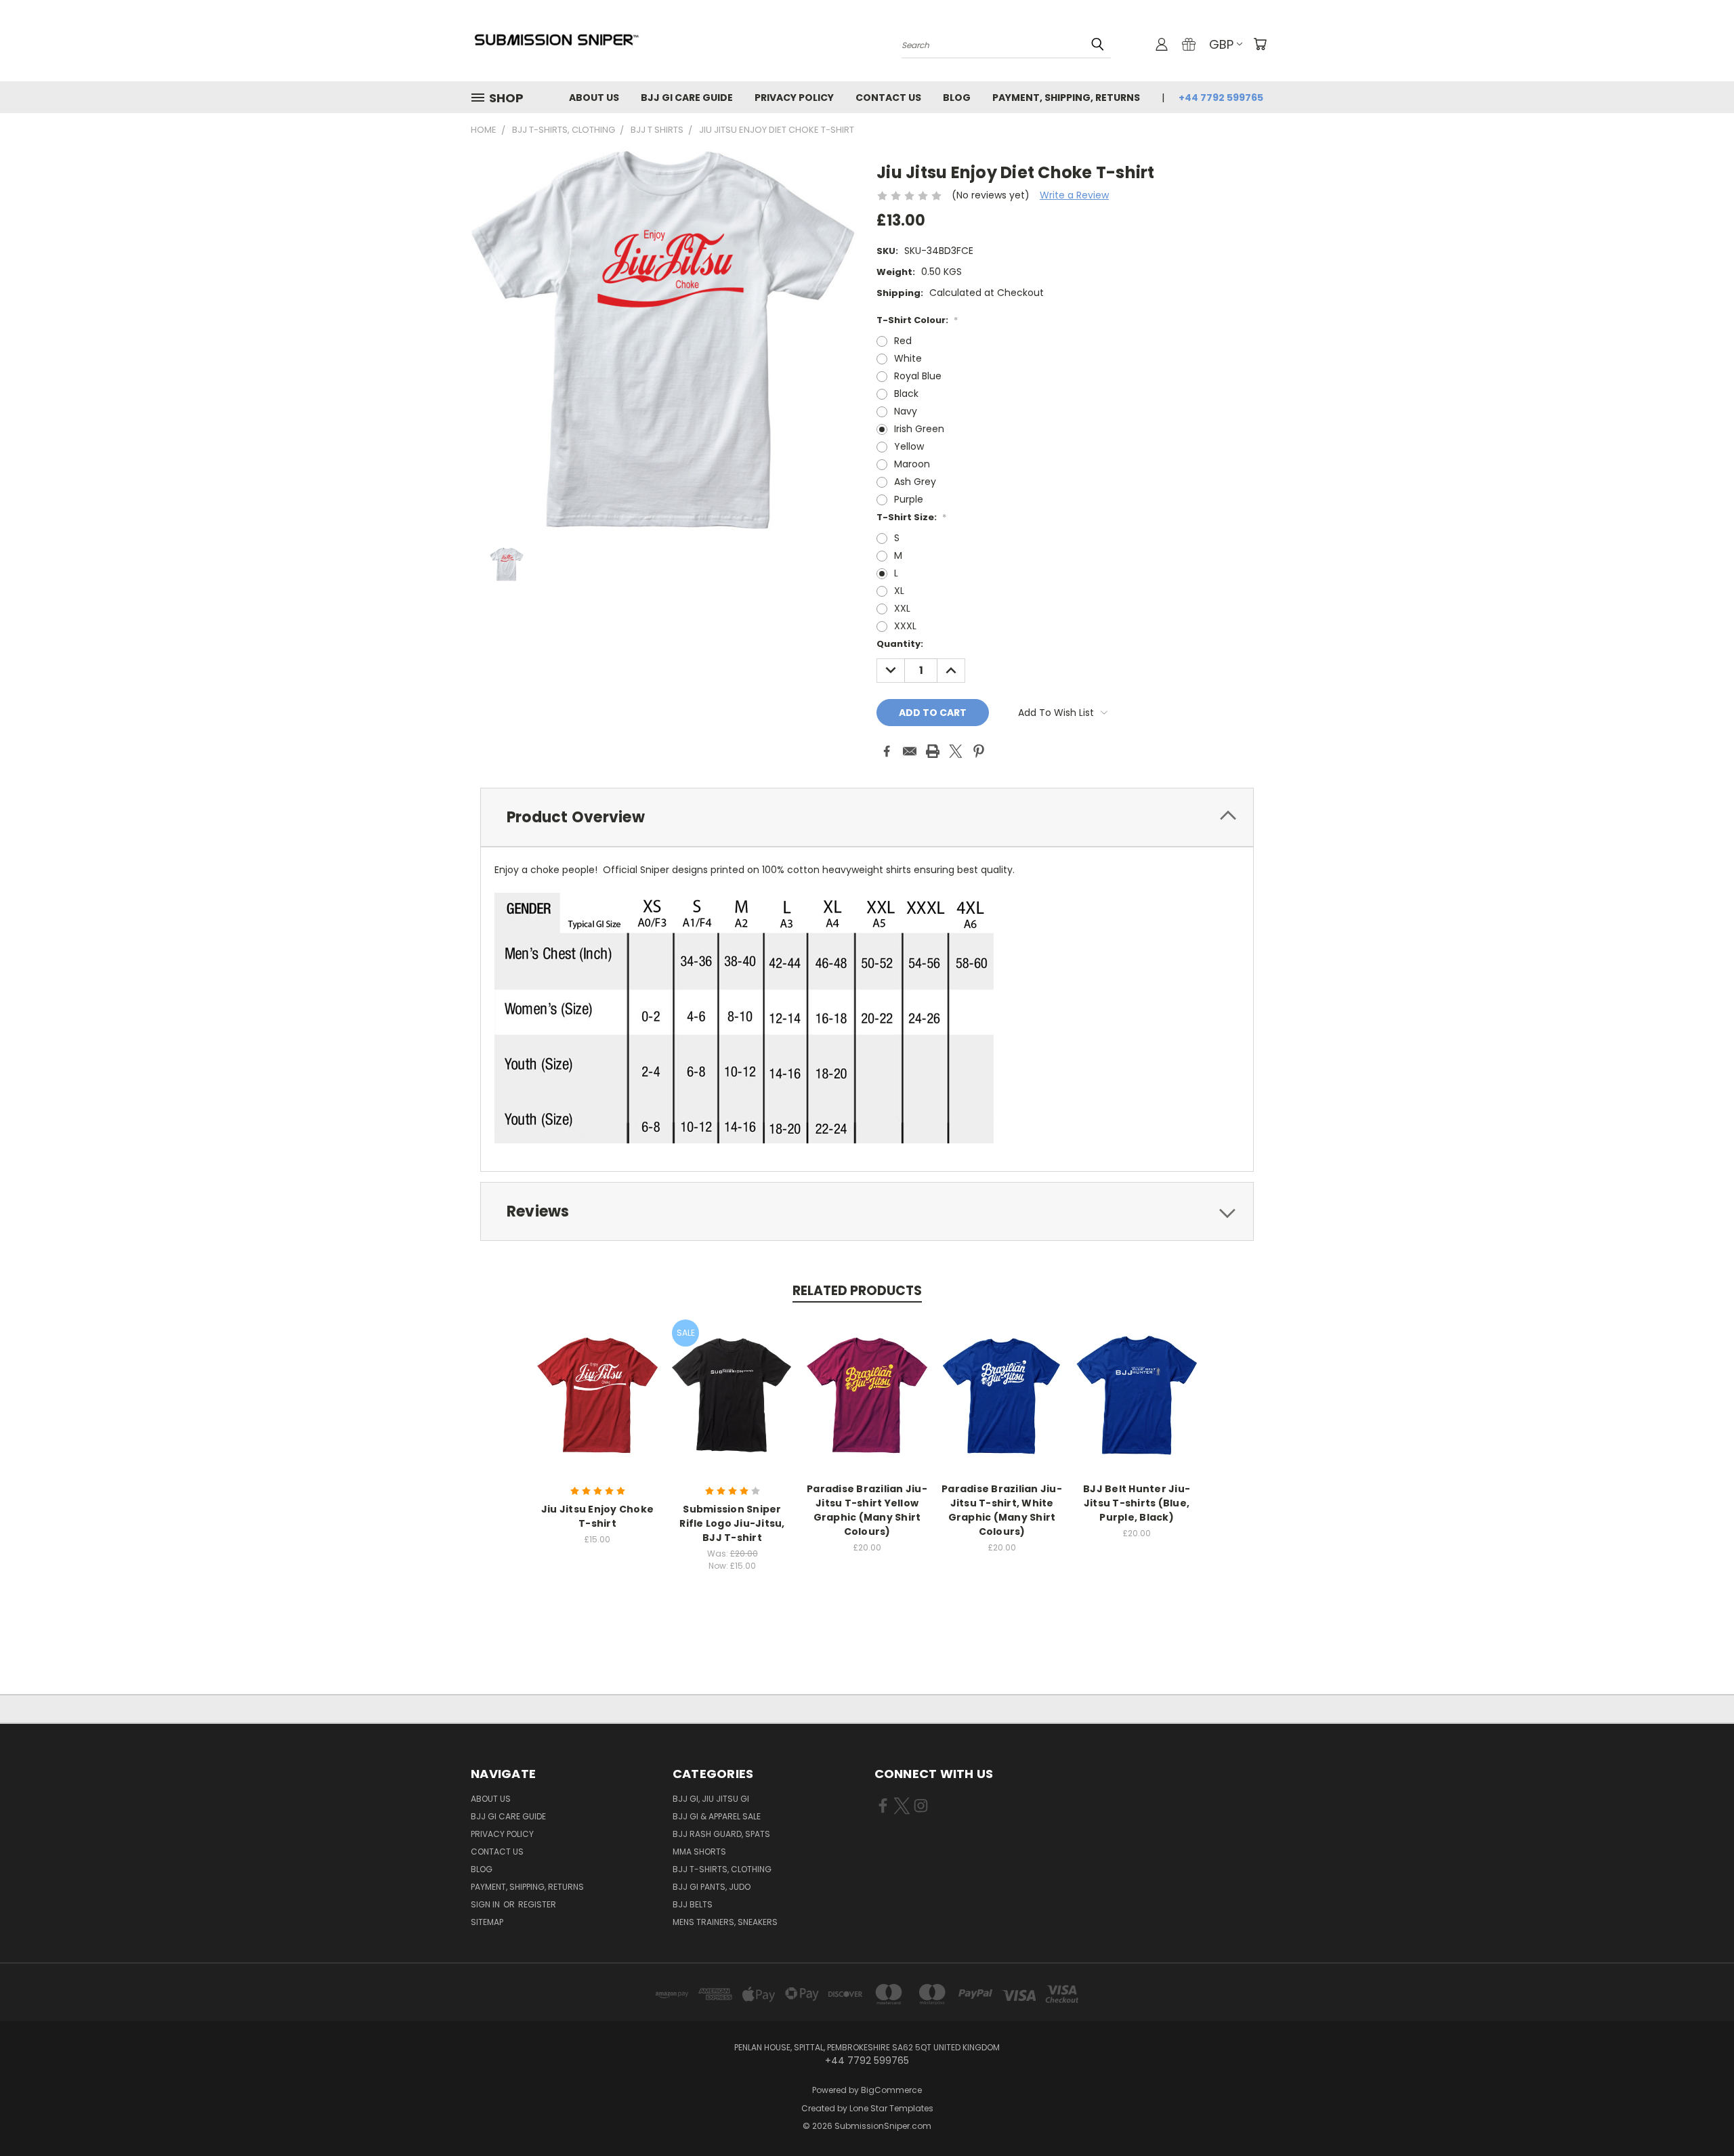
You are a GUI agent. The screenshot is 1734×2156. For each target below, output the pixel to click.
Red (903, 341)
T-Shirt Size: (911, 517)
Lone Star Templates (891, 2108)
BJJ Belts (693, 1904)
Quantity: (900, 644)
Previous (1698, 2114)
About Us (594, 98)
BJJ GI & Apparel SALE (717, 1816)
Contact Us (888, 98)
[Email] (910, 751)
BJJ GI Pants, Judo (712, 1887)
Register (537, 1904)
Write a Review (1074, 195)
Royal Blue (918, 376)
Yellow (909, 446)
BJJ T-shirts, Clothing (722, 1869)
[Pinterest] (979, 751)
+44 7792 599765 (1221, 98)
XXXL (905, 626)
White (908, 358)
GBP (1221, 44)
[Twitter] (956, 751)
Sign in (486, 1904)
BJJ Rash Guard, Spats (721, 1834)
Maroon (912, 464)
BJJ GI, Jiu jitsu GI (711, 1799)
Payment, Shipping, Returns (1066, 98)
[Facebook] (887, 751)
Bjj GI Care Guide (687, 98)
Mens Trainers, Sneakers (725, 1922)
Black (906, 394)
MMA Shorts (699, 1852)
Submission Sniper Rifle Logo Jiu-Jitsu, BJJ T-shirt (732, 1523)
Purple (909, 499)
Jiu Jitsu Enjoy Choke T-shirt (597, 1516)
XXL (902, 608)
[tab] (867, 817)
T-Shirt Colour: (917, 320)
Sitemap (487, 1922)
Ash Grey (915, 482)
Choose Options (598, 1406)
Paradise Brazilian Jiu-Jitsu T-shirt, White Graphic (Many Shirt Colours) (1002, 1510)
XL (899, 591)
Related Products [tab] (857, 1291)
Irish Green (919, 429)
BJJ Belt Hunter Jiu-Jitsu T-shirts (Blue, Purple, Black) (1137, 1503)
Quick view (597, 1381)
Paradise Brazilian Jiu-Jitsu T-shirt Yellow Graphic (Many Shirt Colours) (867, 1510)
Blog (957, 98)
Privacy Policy (794, 98)
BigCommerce (891, 2090)
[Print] (933, 751)
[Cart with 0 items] (1260, 44)
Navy (906, 411)
